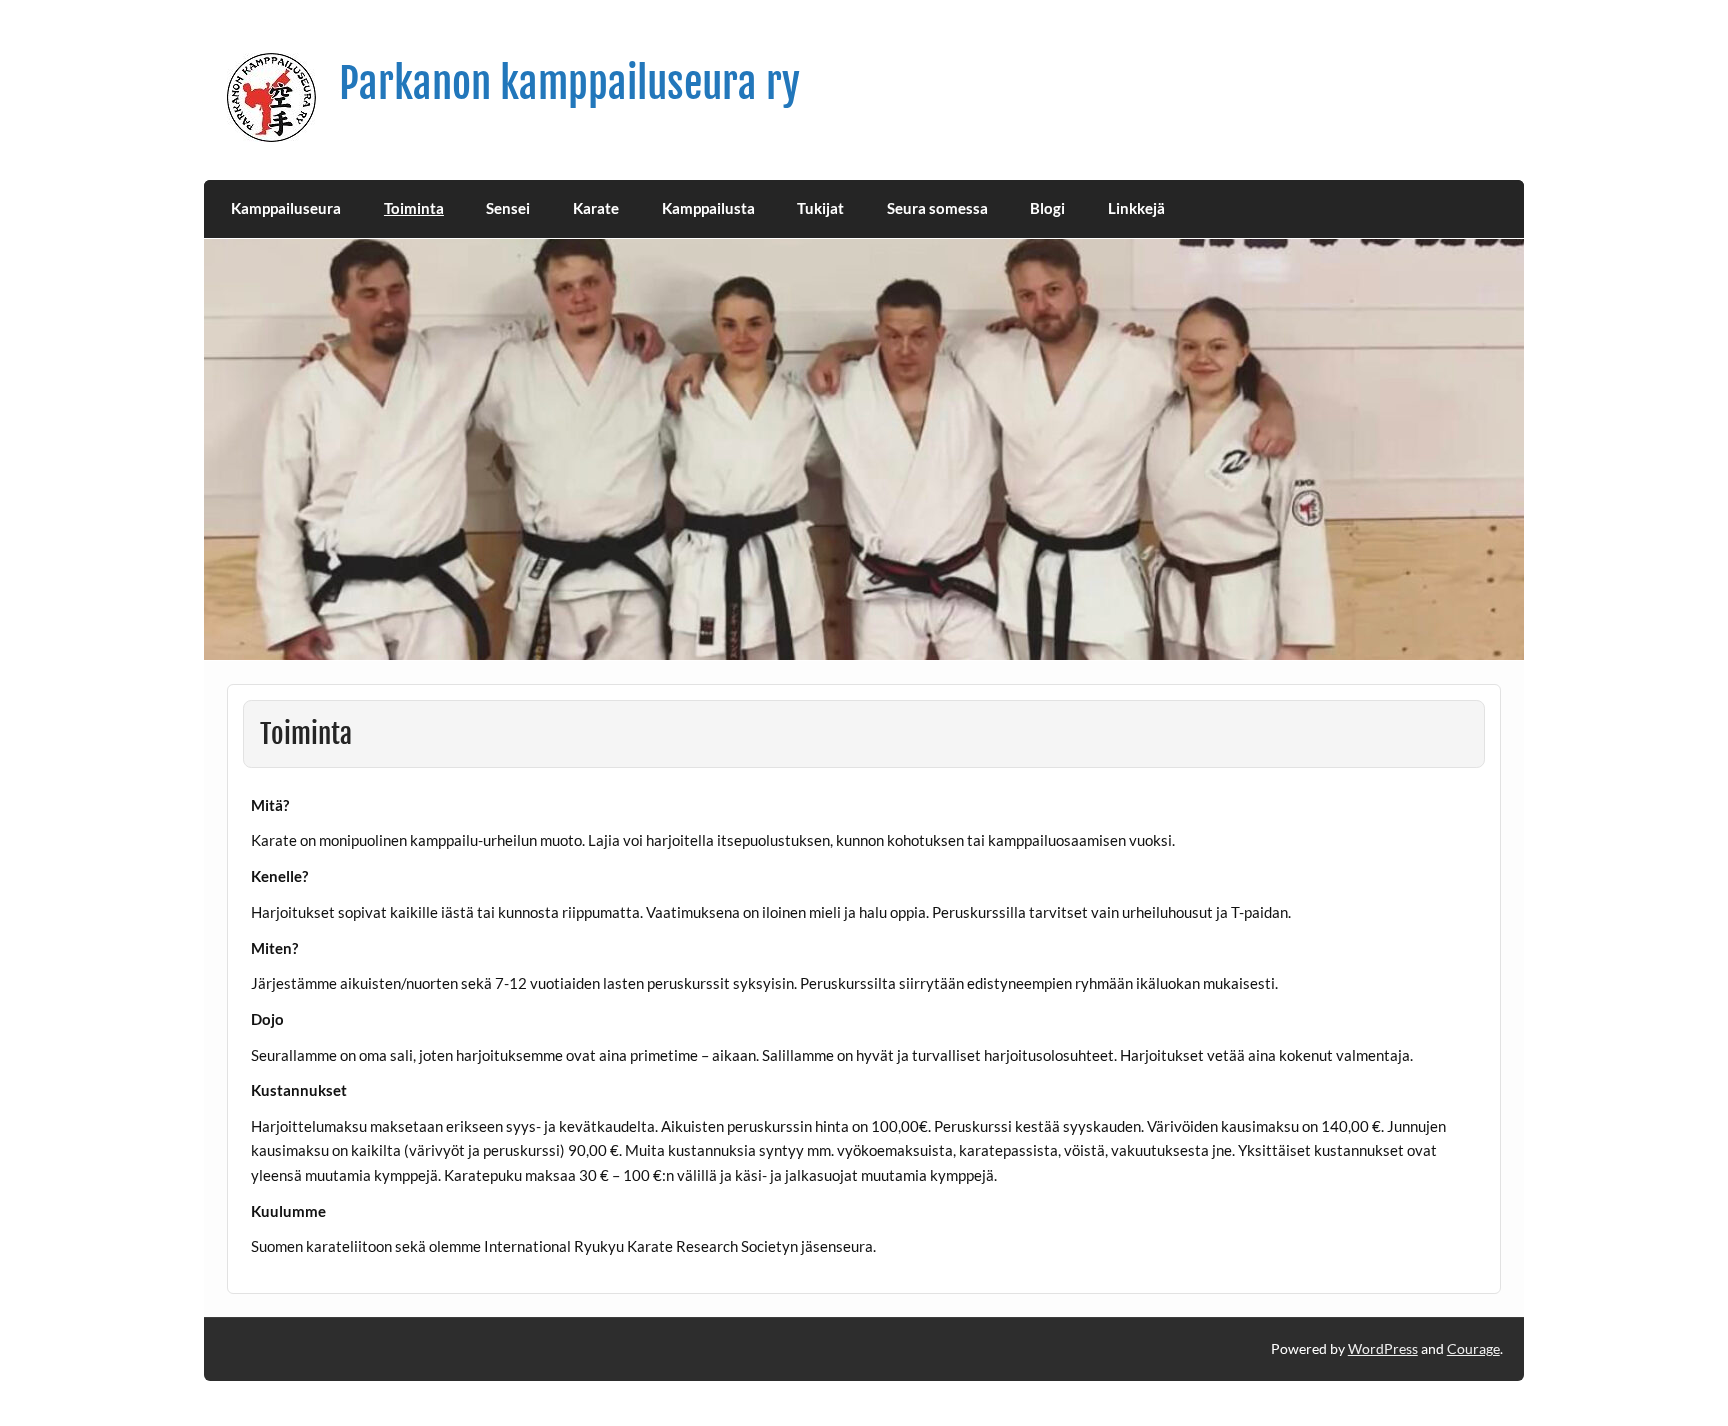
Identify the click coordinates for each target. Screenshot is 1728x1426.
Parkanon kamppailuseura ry (569, 83)
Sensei (508, 208)
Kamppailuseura (286, 208)
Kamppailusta (708, 208)
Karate (596, 208)
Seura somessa (937, 208)
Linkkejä (1136, 208)
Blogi (1047, 208)
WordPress (1383, 1348)
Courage (1473, 1348)
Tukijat (820, 208)
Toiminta (414, 208)
